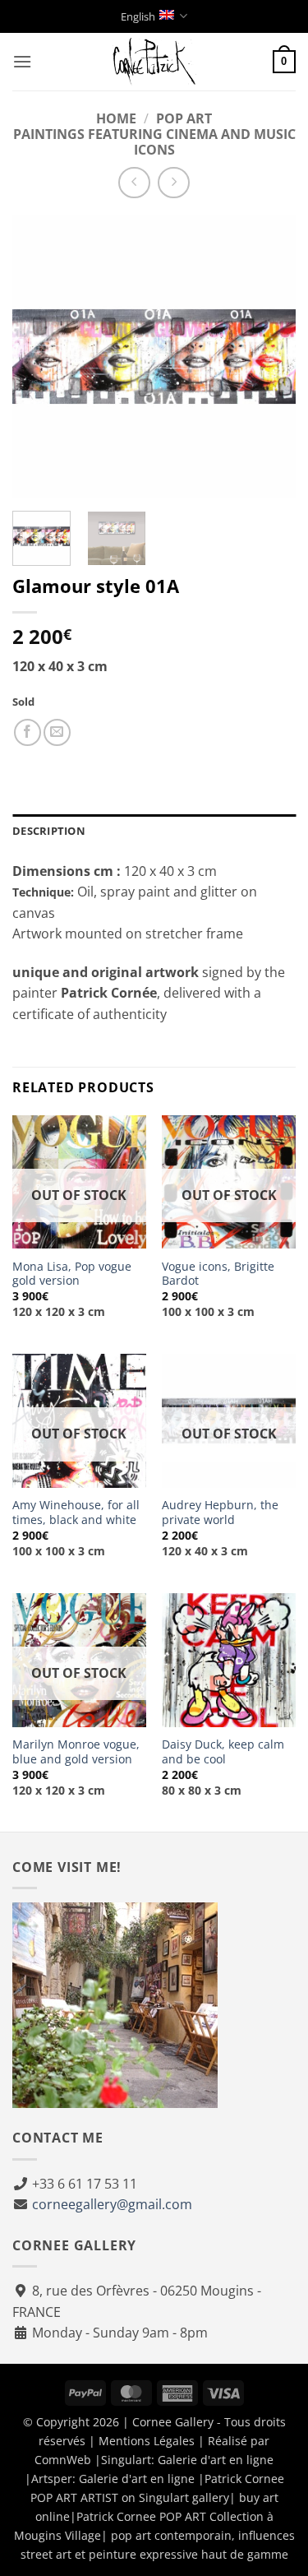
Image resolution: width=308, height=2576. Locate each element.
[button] (22, 61)
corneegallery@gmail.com (112, 2204)
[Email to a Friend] (57, 732)
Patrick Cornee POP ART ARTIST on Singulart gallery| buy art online (157, 2497)
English (138, 16)
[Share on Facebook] (28, 732)
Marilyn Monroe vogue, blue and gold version (76, 1751)
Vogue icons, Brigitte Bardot (218, 1274)
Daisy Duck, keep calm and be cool (223, 1751)
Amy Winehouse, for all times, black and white (76, 1512)
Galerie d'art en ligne (216, 2460)
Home (116, 118)
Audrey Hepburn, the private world (220, 1512)
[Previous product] (174, 183)
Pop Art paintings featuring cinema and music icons (154, 134)
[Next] (269, 357)
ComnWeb (63, 2460)
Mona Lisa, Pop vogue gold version (72, 1274)
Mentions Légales (147, 2441)
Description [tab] (49, 831)
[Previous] (39, 357)
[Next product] (134, 183)
